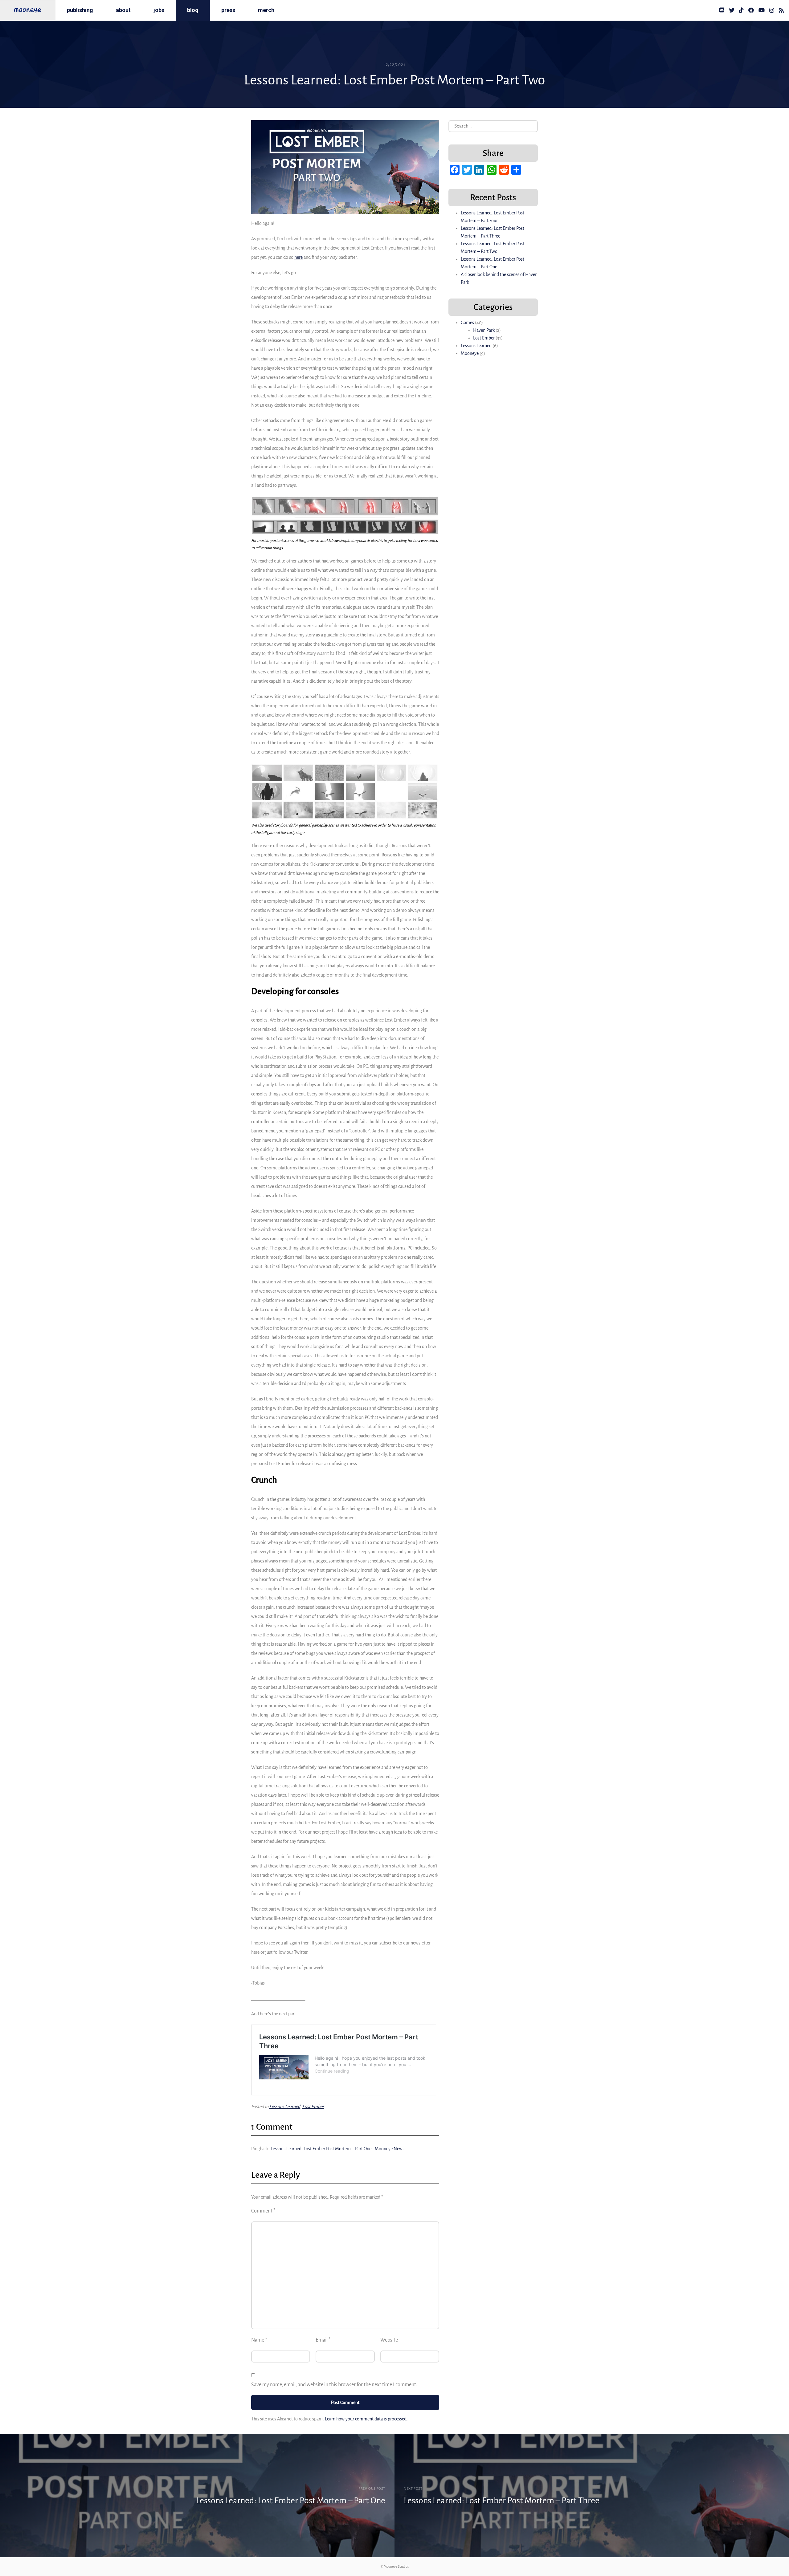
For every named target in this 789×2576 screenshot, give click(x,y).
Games (467, 323)
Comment (263, 2211)
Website (389, 2340)
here (298, 257)
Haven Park (484, 330)
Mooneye (470, 353)
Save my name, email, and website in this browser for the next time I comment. (334, 2385)
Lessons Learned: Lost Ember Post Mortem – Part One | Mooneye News (337, 2149)
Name (259, 2340)
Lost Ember (313, 2107)
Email (323, 2340)
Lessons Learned (285, 2107)
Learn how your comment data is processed (366, 2419)
